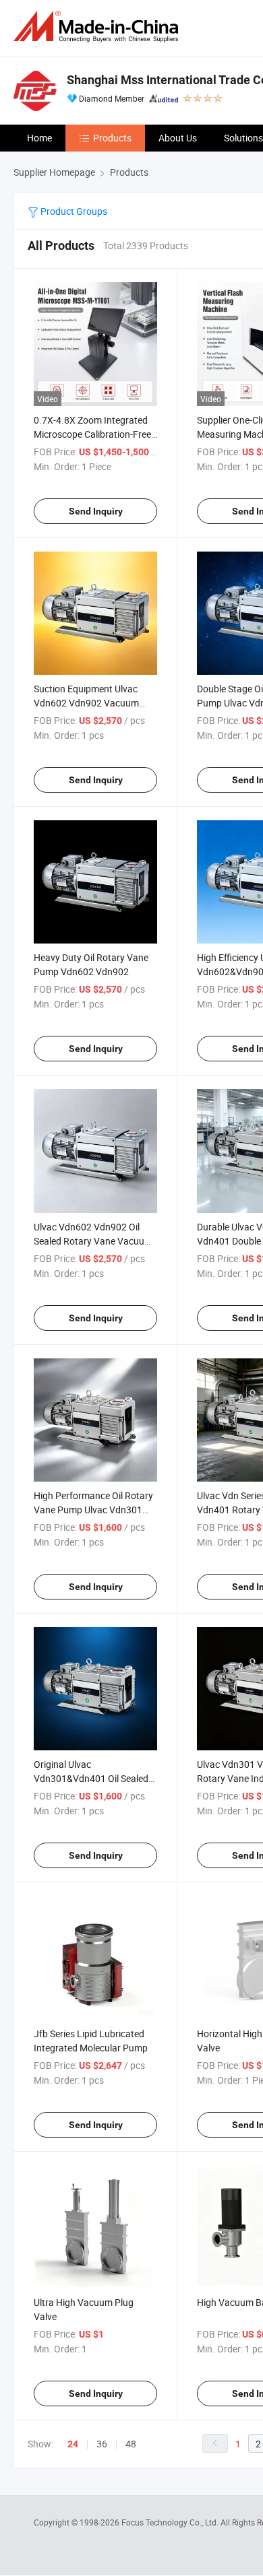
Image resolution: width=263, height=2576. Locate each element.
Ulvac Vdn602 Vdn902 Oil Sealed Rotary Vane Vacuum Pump (93, 1241)
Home (39, 138)
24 (73, 2444)
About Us (178, 138)
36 (102, 2444)
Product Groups (73, 211)
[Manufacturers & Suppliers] (98, 27)
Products (112, 138)
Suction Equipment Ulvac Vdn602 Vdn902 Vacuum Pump (86, 703)
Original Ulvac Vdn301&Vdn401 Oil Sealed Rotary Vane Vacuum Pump (92, 1778)
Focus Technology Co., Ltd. (171, 2522)
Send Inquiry (96, 511)
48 (131, 2444)
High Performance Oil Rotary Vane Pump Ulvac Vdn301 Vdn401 (93, 1510)
